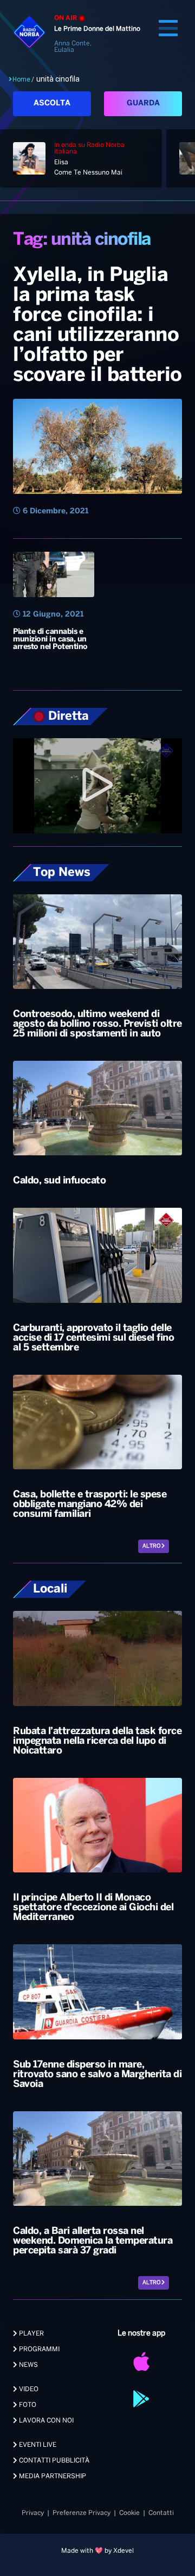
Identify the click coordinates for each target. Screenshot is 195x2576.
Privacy (33, 2513)
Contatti (161, 2513)
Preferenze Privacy (82, 2513)
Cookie (129, 2513)
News (28, 2365)
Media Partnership (52, 2476)
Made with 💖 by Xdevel (97, 2551)
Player (31, 2334)
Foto (27, 2405)
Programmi (38, 2349)
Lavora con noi (45, 2421)
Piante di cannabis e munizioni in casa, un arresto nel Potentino (50, 640)
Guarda (143, 103)
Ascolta (52, 103)
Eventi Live (37, 2445)
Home (21, 79)
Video (28, 2389)
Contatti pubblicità (53, 2461)
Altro (152, 1546)
